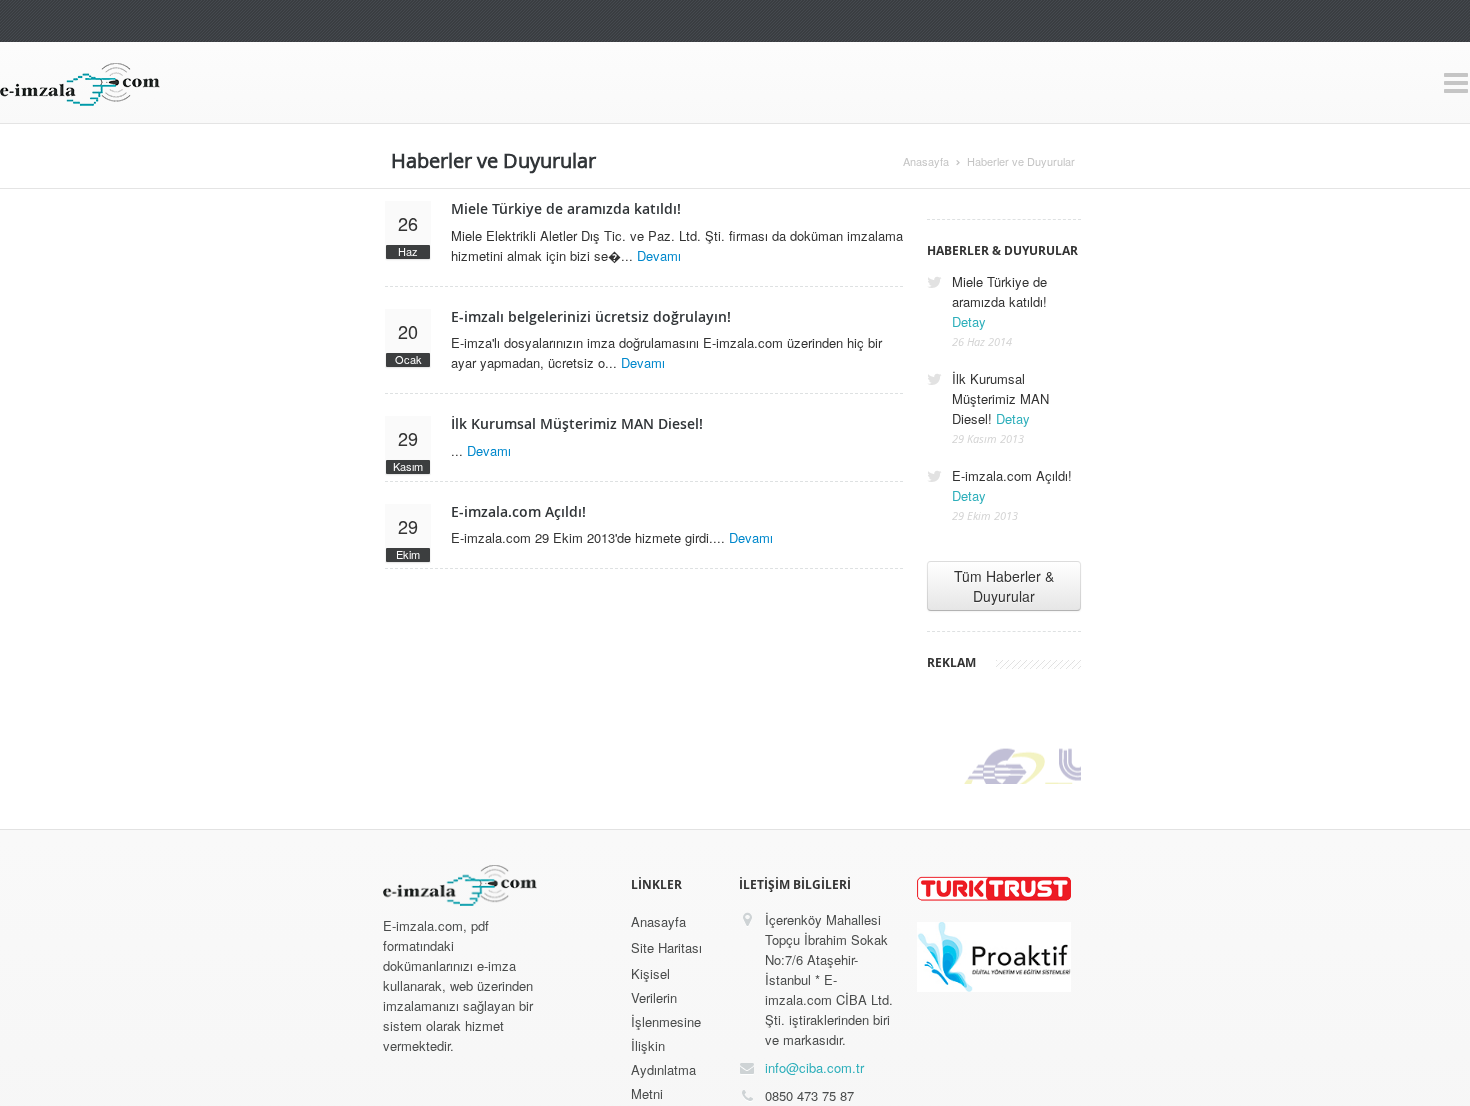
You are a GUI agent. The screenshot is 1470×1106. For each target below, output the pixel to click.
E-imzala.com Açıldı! (518, 511)
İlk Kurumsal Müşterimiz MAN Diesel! (577, 423)
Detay (969, 321)
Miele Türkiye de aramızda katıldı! (566, 208)
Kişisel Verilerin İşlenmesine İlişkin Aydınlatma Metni (666, 1033)
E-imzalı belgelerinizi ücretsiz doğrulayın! (591, 316)
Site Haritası (666, 947)
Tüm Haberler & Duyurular (1004, 586)
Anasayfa (926, 161)
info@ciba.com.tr (814, 1067)
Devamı (659, 255)
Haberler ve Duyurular (1021, 161)
